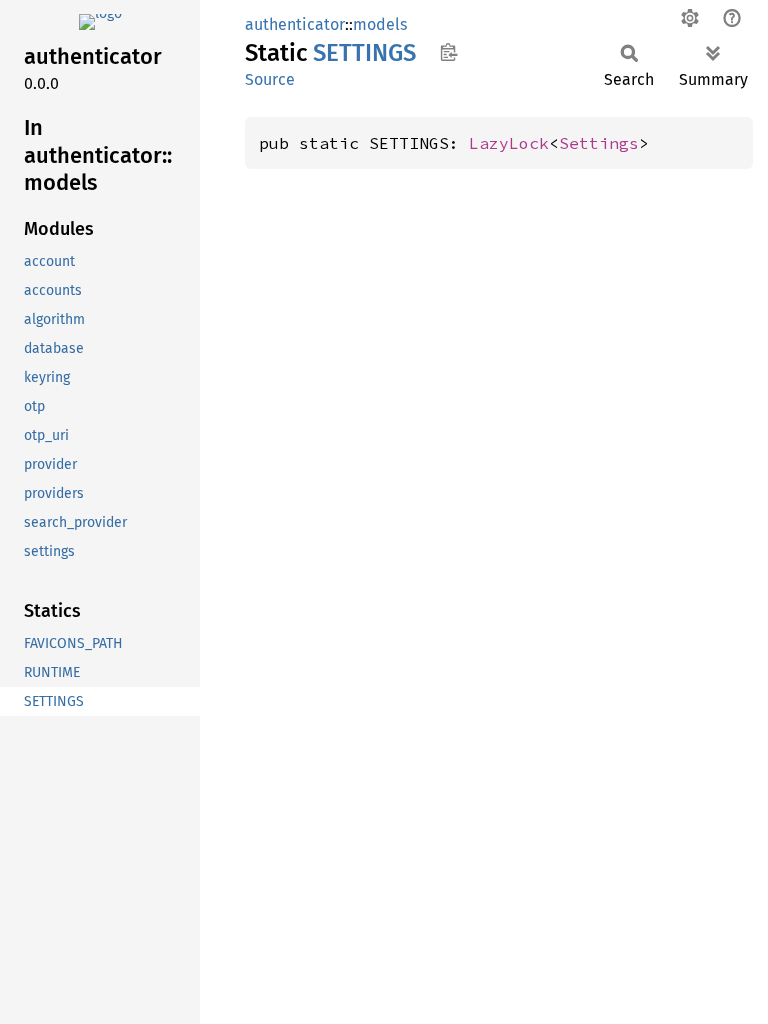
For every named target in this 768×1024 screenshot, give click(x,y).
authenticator (295, 24)
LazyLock (509, 143)
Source (270, 79)
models (380, 24)
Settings (599, 143)
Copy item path (448, 52)
